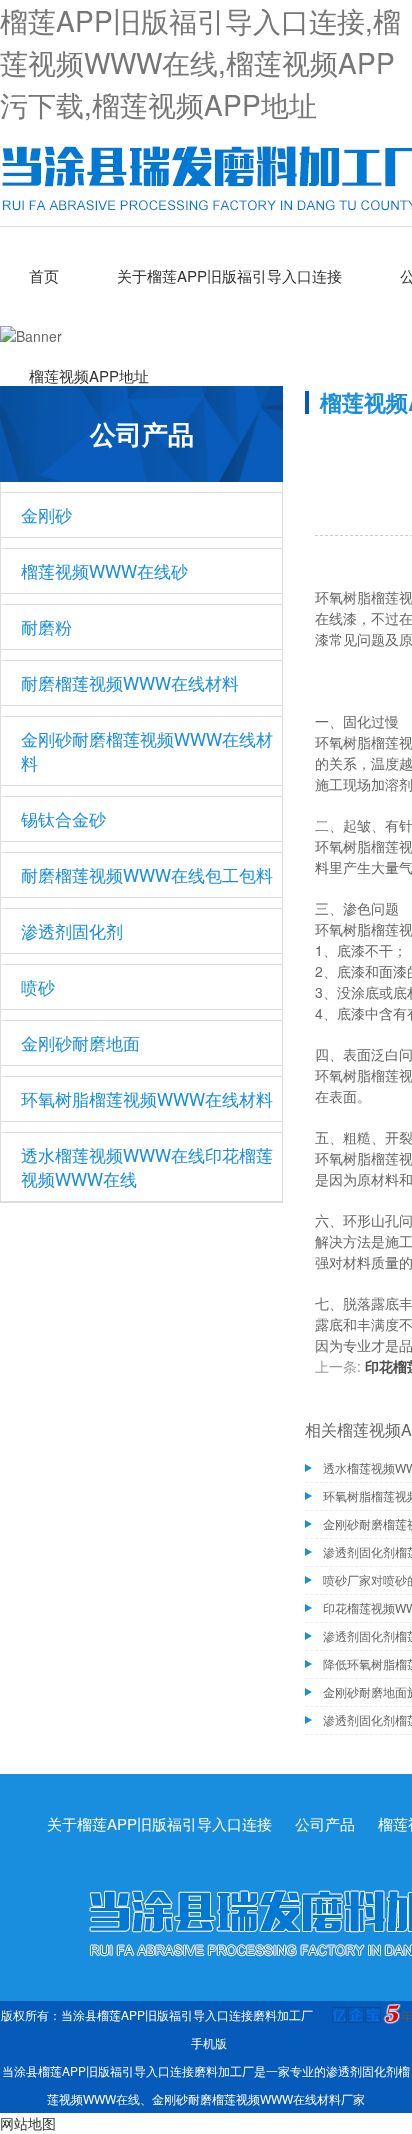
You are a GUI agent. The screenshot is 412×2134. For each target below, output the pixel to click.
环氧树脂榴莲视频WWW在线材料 (147, 1098)
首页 (44, 275)
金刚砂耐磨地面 (80, 1042)
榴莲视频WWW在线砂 (104, 570)
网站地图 (28, 2123)
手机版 (209, 2042)
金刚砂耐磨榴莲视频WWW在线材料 (147, 750)
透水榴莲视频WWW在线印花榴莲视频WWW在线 (147, 1166)
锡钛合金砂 (63, 818)
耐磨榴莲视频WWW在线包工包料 (147, 874)
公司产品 (325, 1823)
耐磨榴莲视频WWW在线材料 (130, 682)
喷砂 (38, 986)
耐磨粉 (46, 626)
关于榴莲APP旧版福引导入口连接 (229, 275)
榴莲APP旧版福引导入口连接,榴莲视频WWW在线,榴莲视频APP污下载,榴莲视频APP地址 (200, 62)
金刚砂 (46, 514)
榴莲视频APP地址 (89, 375)
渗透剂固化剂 (72, 930)
